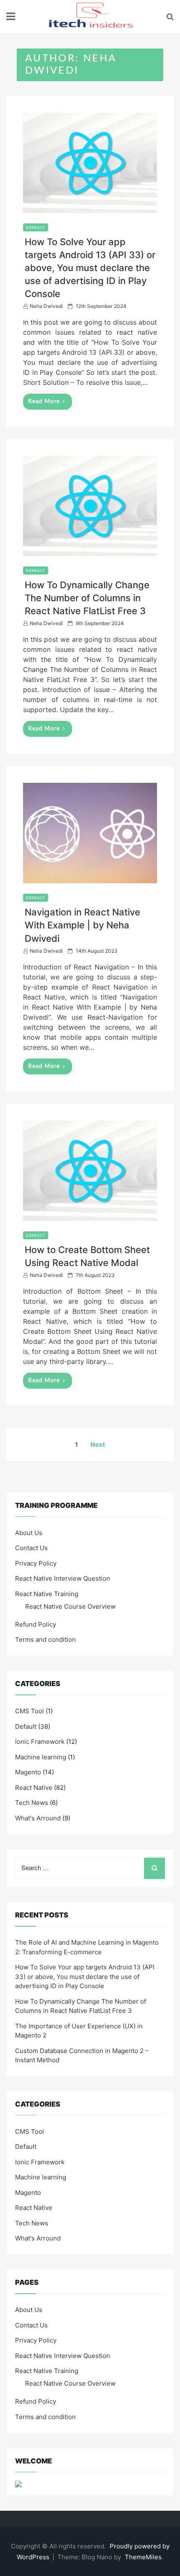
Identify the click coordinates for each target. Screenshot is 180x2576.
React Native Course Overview (70, 1606)
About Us (29, 1533)
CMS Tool (30, 1711)
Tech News (32, 1803)
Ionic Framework (40, 1742)
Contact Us (31, 1548)
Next (98, 1444)
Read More (44, 402)
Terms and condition (45, 1639)
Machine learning (41, 1757)
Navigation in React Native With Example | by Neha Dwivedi (82, 925)
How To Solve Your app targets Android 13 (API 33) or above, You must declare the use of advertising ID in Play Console (90, 268)
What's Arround (38, 1818)
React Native (34, 1788)
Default (36, 227)
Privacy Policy (36, 1563)
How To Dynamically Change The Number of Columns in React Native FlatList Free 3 (87, 598)
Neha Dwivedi (46, 306)
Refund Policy (36, 1624)
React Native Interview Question (63, 1578)
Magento (28, 1772)
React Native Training (47, 1594)
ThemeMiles (143, 2557)
